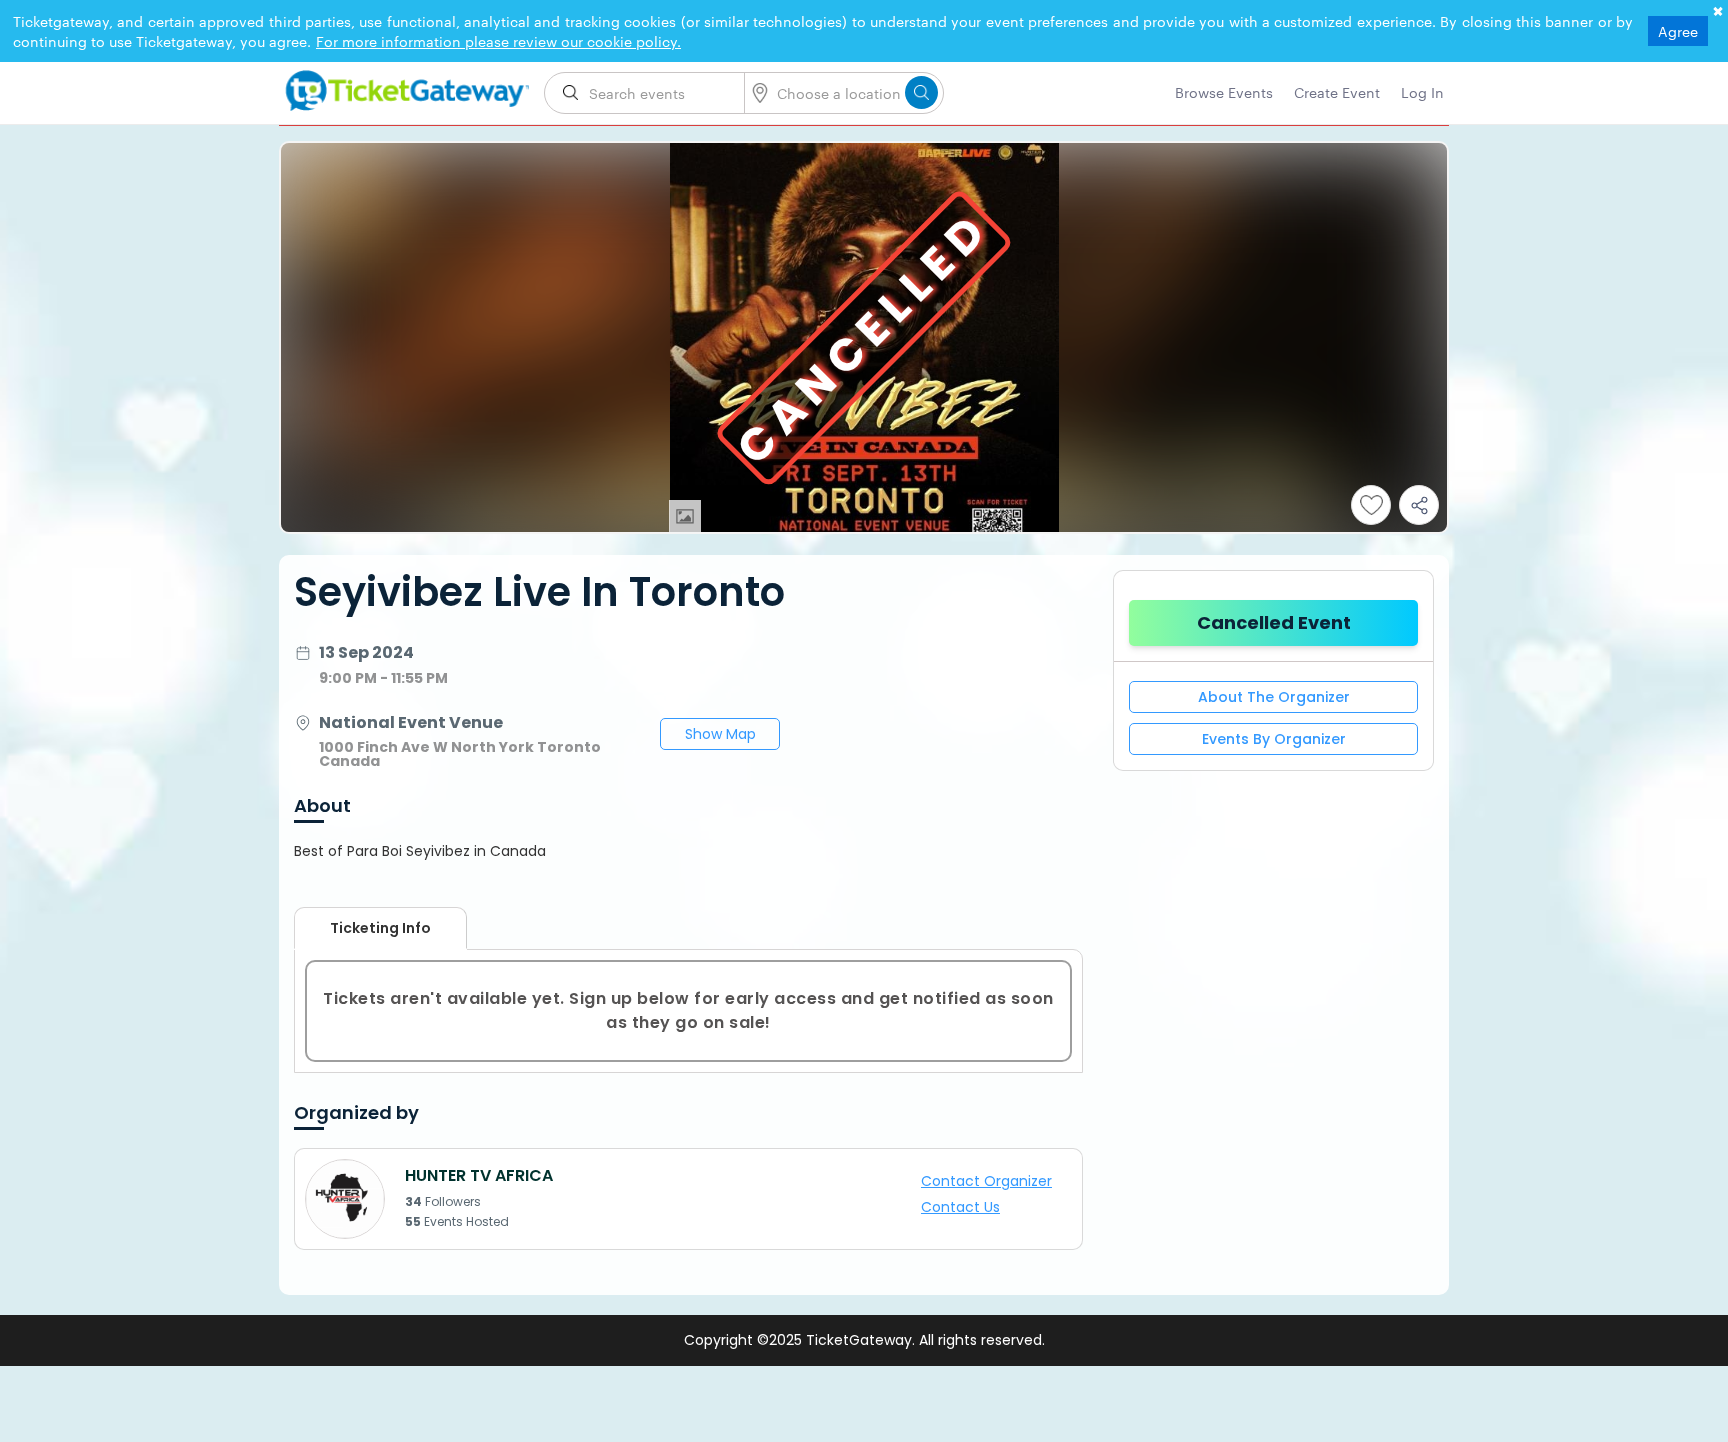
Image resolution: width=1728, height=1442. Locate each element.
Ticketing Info (360, 928)
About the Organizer (1274, 697)
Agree (1678, 31)
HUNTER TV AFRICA (479, 1175)
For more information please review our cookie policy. (498, 41)
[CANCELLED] (864, 527)
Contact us (973, 1205)
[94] (404, 87)
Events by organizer (1274, 739)
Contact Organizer (995, 1182)
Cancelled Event (1274, 622)
